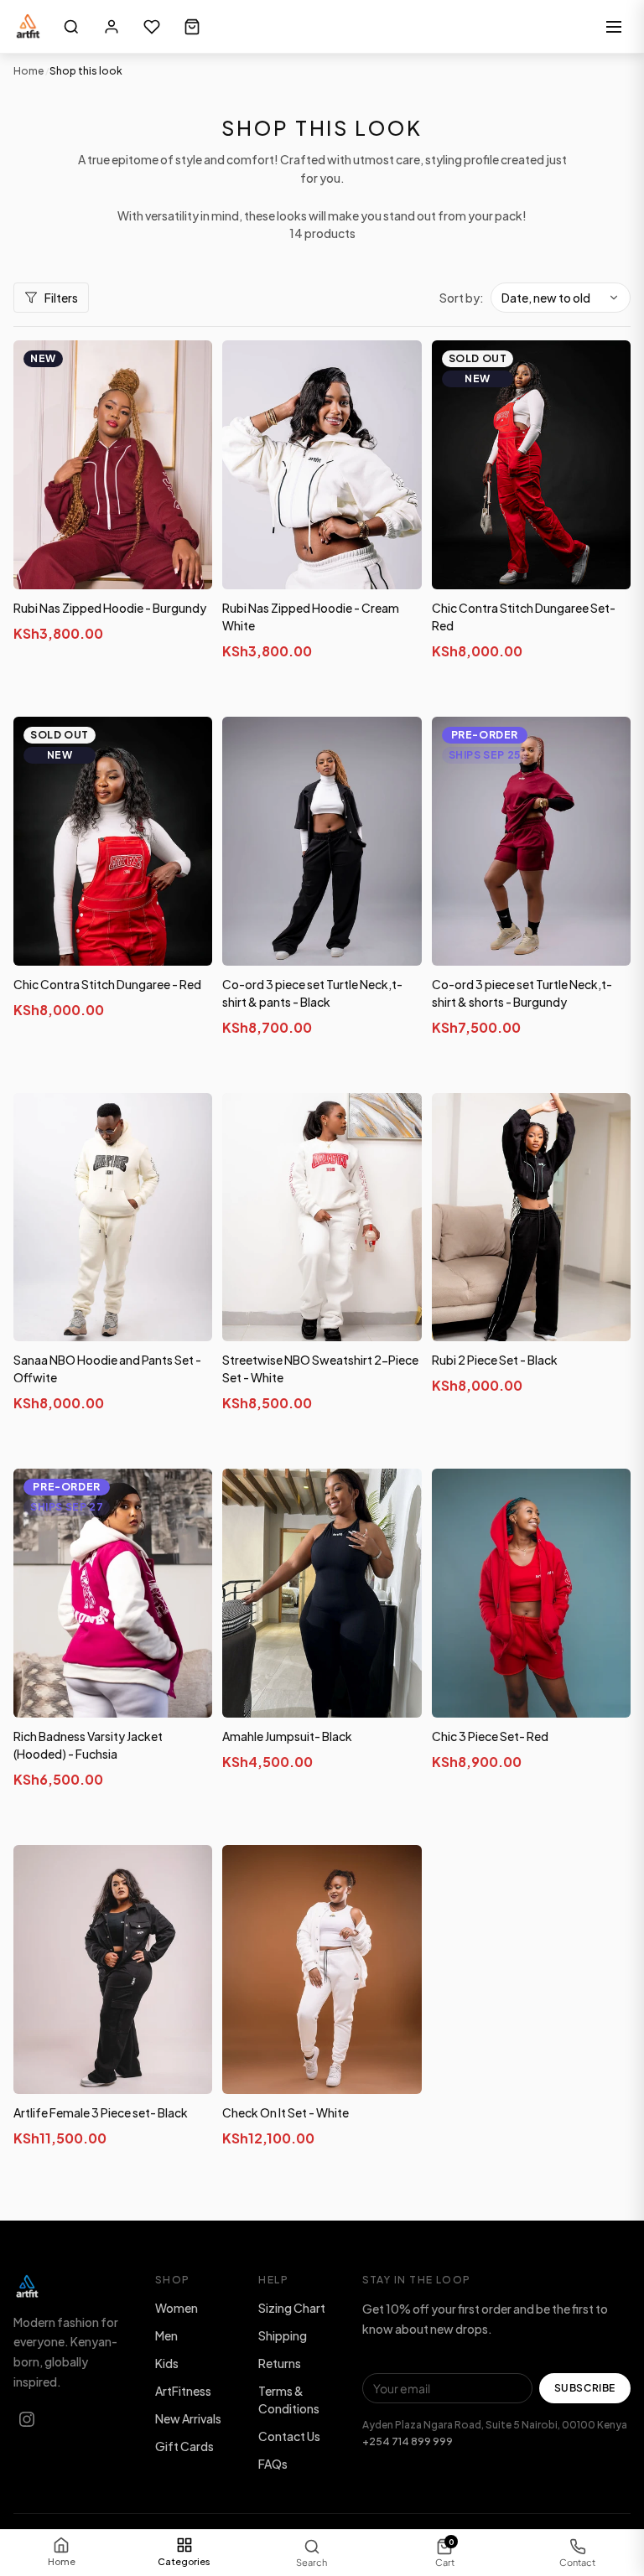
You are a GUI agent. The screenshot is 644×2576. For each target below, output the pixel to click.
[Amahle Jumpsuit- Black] (322, 1593)
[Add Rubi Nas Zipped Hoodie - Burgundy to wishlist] (187, 369)
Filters (61, 298)
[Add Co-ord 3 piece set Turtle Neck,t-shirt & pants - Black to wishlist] (397, 745)
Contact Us (289, 2436)
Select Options (113, 691)
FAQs (273, 2464)
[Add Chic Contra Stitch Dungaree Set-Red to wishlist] (605, 369)
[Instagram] (27, 2419)
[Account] (112, 27)
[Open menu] (614, 27)
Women (177, 2308)
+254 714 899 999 (408, 2441)
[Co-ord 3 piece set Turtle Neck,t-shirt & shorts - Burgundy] (531, 841)
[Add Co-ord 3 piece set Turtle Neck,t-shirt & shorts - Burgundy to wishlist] (605, 745)
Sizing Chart (292, 2308)
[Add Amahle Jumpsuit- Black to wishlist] (397, 1497)
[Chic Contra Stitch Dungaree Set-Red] (531, 465)
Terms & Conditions (289, 2400)
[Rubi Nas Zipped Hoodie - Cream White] (322, 465)
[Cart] (192, 27)
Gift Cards (184, 2446)
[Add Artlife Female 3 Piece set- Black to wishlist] (187, 1874)
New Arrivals (188, 2418)
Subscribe (585, 2388)
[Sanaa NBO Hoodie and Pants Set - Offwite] (113, 1218)
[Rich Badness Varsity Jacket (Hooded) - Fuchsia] (113, 1593)
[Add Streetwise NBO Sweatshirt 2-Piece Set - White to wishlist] (397, 1122)
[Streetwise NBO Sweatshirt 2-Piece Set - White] (322, 1218)
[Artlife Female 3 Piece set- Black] (113, 1970)
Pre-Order (531, 1067)
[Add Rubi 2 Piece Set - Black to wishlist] (605, 1122)
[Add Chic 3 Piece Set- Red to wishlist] (605, 1497)
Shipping (283, 2335)
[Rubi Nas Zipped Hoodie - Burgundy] (113, 465)
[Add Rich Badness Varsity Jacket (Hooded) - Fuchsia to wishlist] (187, 1497)
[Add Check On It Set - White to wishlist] (397, 1874)
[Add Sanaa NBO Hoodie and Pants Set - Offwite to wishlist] (187, 1122)
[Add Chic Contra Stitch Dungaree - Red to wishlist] (187, 745)
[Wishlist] (152, 27)
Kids (167, 2363)
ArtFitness (183, 2391)
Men (166, 2335)
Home (29, 71)
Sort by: (462, 298)
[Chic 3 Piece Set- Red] (531, 1593)
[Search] (71, 27)
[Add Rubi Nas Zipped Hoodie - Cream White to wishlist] (397, 369)
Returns (280, 2363)
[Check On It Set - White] (322, 1970)
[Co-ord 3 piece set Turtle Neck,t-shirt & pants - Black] (322, 841)
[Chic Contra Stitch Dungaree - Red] (113, 841)
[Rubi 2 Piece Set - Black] (531, 1218)
